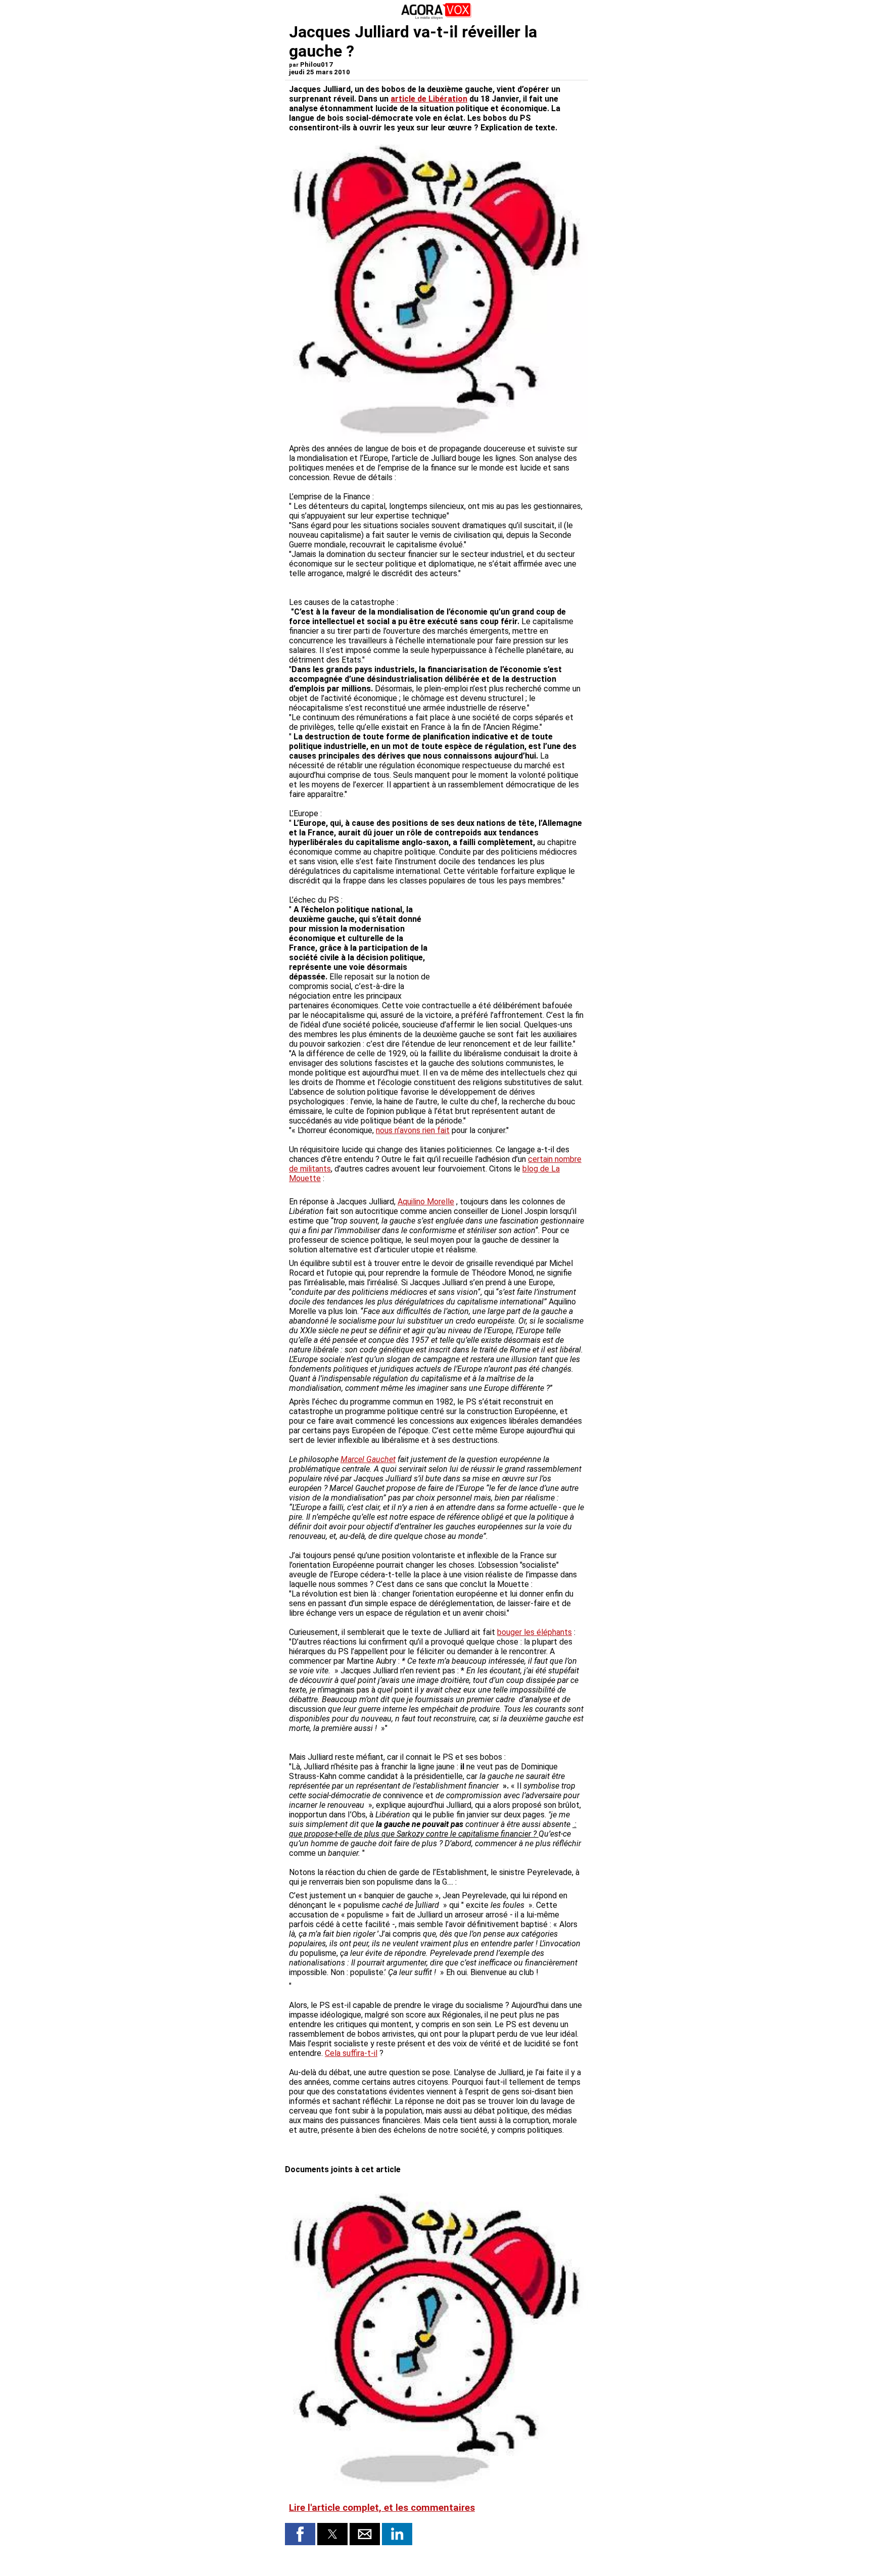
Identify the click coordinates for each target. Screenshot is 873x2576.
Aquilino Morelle (426, 1202)
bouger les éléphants (535, 1632)
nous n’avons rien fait (413, 1130)
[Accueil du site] (437, 17)
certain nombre (555, 1159)
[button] (300, 2534)
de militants (310, 1169)
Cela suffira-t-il (351, 2053)
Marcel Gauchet (368, 1459)
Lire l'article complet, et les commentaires (382, 2508)
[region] (508, 939)
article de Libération (429, 99)
